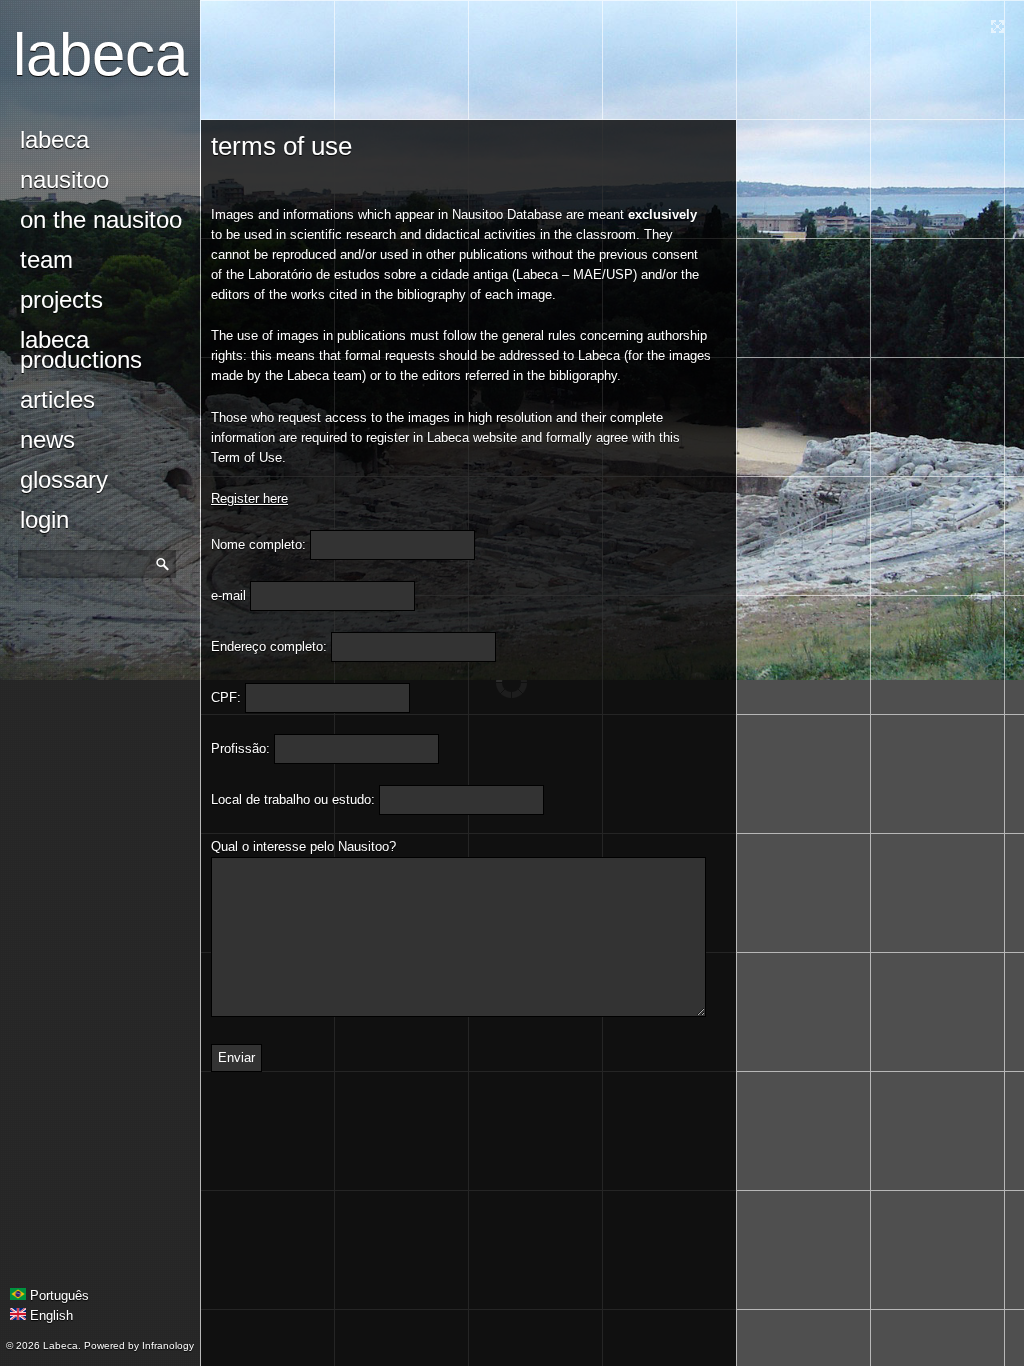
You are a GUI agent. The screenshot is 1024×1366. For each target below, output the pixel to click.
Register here (249, 498)
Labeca (100, 54)
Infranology (168, 1345)
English (49, 1315)
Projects (61, 299)
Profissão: (240, 748)
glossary (64, 479)
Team (46, 259)
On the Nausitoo (101, 219)
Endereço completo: (269, 646)
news (47, 439)
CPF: (226, 697)
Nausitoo (64, 179)
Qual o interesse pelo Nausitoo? (303, 846)
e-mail (228, 595)
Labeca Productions (81, 349)
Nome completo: (258, 544)
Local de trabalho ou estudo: (293, 799)
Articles (57, 399)
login (44, 519)
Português (57, 1295)
